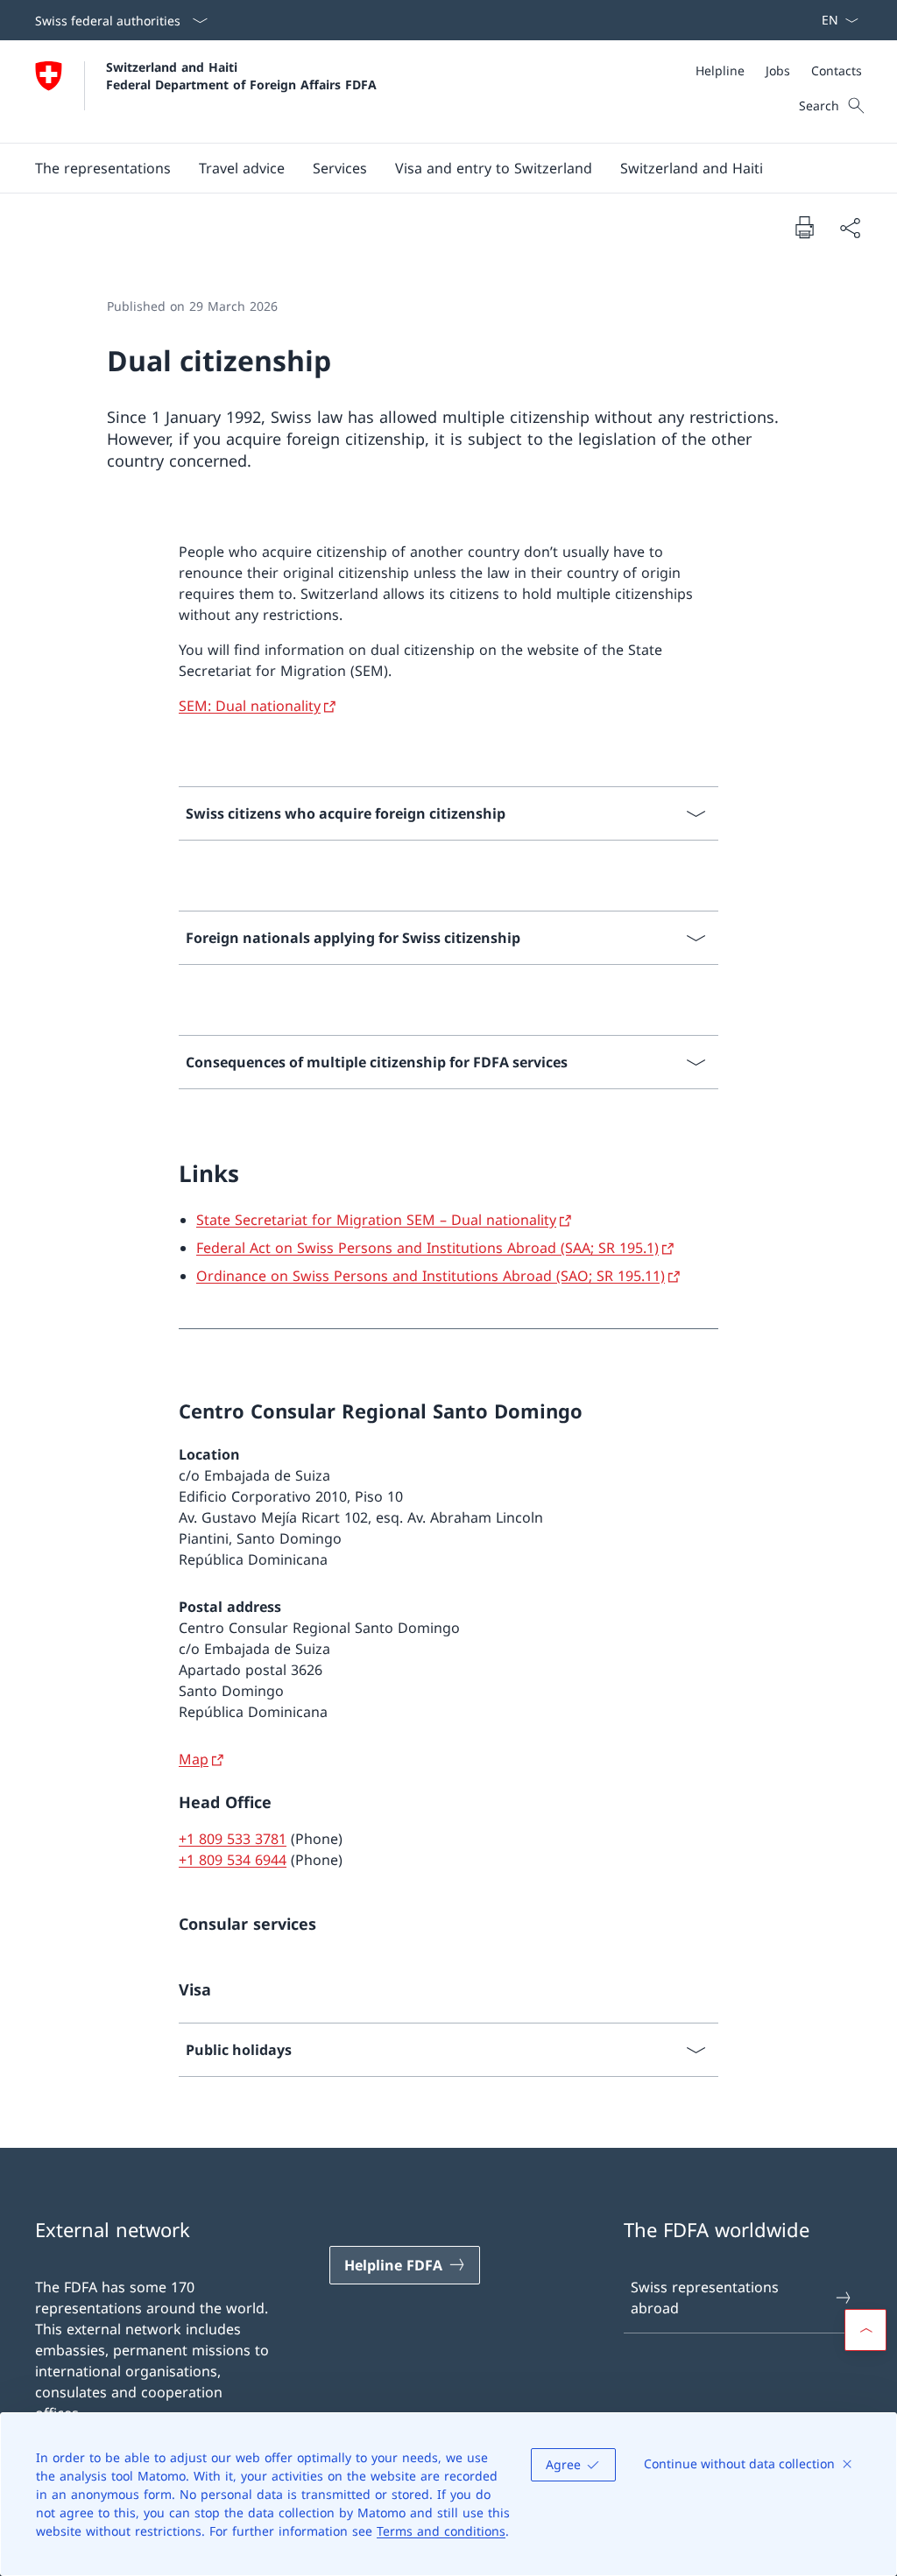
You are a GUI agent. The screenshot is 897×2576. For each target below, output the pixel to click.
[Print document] (804, 227)
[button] (103, 168)
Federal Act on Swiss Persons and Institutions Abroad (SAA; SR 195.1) (427, 1248)
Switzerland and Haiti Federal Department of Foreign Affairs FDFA (241, 75)
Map (194, 1759)
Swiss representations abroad (705, 2298)
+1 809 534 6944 (233, 1860)
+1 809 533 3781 (233, 1839)
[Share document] (850, 228)
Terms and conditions (441, 2531)
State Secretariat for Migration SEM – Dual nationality (376, 1220)
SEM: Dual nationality (250, 706)
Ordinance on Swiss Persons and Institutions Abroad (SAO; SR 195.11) (431, 1276)
